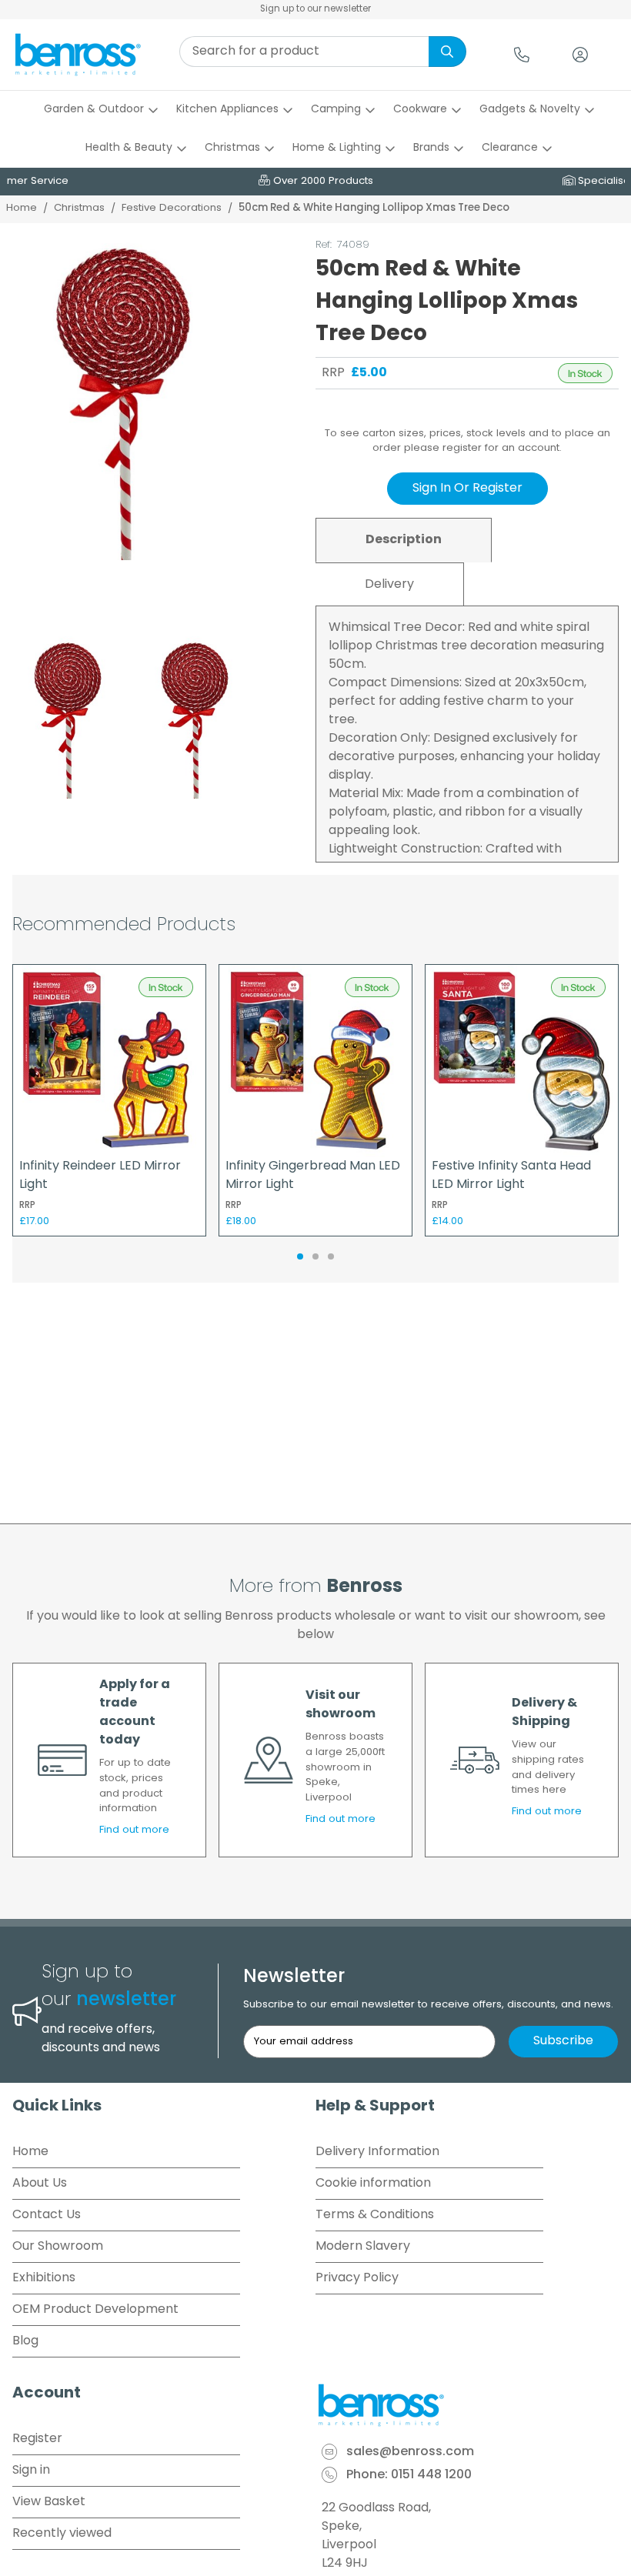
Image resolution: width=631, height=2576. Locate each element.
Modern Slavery (363, 2247)
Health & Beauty (129, 148)
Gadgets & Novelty (530, 110)
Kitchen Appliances (227, 110)
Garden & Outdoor (94, 110)
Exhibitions (44, 2278)
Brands (431, 148)
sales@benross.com (410, 2453)
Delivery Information (377, 2152)
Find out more (134, 1830)
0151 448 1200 (431, 2476)
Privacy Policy (357, 2278)
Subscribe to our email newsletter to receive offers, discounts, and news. (428, 2005)
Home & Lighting (337, 148)
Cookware (420, 110)
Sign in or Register (467, 489)
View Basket (49, 2502)
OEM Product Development (95, 2310)
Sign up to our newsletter (315, 9)
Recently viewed (62, 2534)
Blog (25, 2341)
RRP (333, 373)
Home (22, 208)
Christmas (232, 148)
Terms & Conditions (375, 2215)
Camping (336, 110)
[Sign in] (580, 55)
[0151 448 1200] (522, 55)
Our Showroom (58, 2247)
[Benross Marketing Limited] (467, 2405)
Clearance (510, 148)
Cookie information (373, 2184)
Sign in (31, 2471)
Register (37, 2439)
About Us (40, 2184)
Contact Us (47, 2215)
